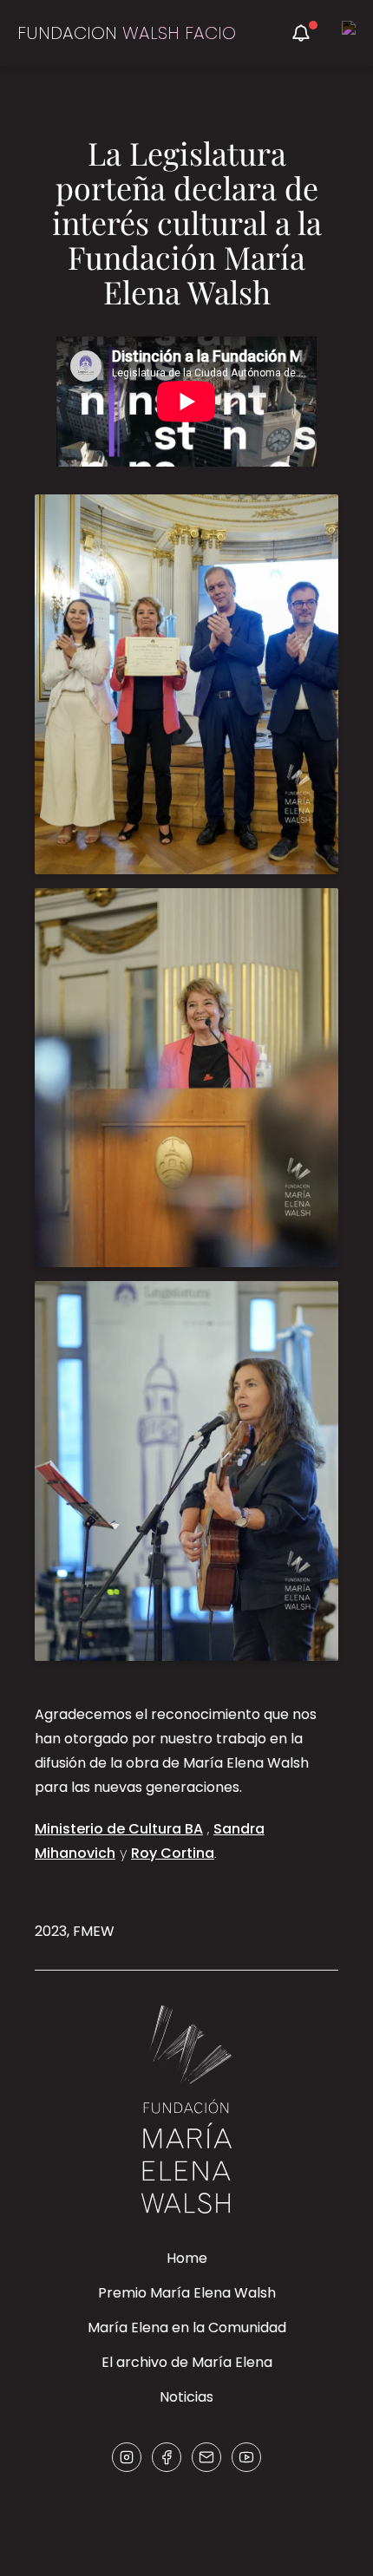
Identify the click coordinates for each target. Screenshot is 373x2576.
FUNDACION (127, 33)
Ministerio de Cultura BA (119, 1829)
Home (187, 2258)
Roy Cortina (173, 1853)
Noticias (186, 2397)
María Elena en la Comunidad (187, 2328)
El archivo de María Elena (187, 2362)
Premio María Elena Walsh (187, 2293)
